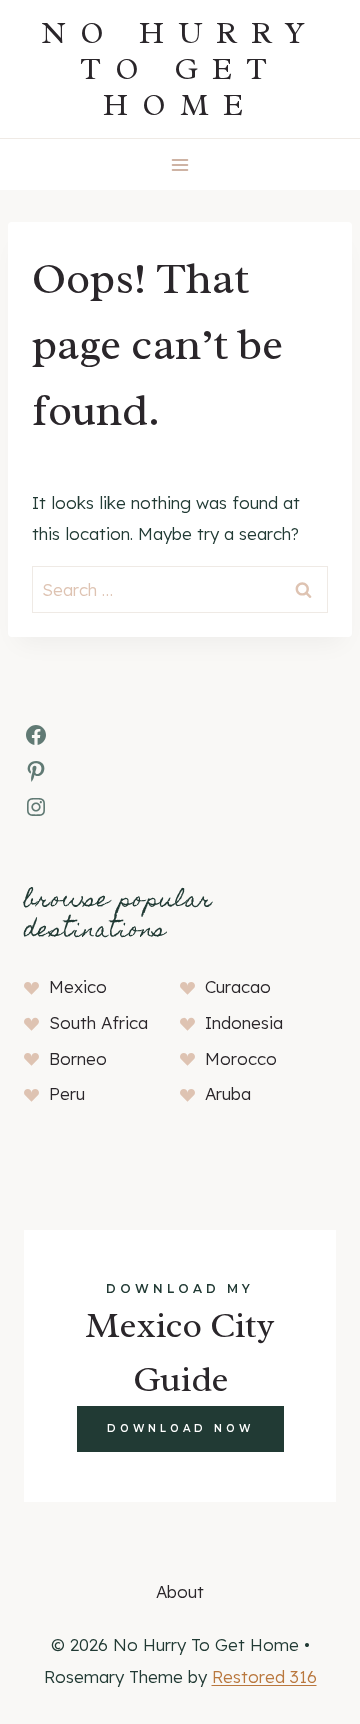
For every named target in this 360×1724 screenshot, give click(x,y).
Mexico (78, 986)
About (180, 1591)
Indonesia (244, 1022)
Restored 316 (264, 1676)
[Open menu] (180, 164)
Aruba (228, 1093)
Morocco (241, 1058)
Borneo (78, 1058)
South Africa (98, 1022)
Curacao (238, 986)
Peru (67, 1093)
